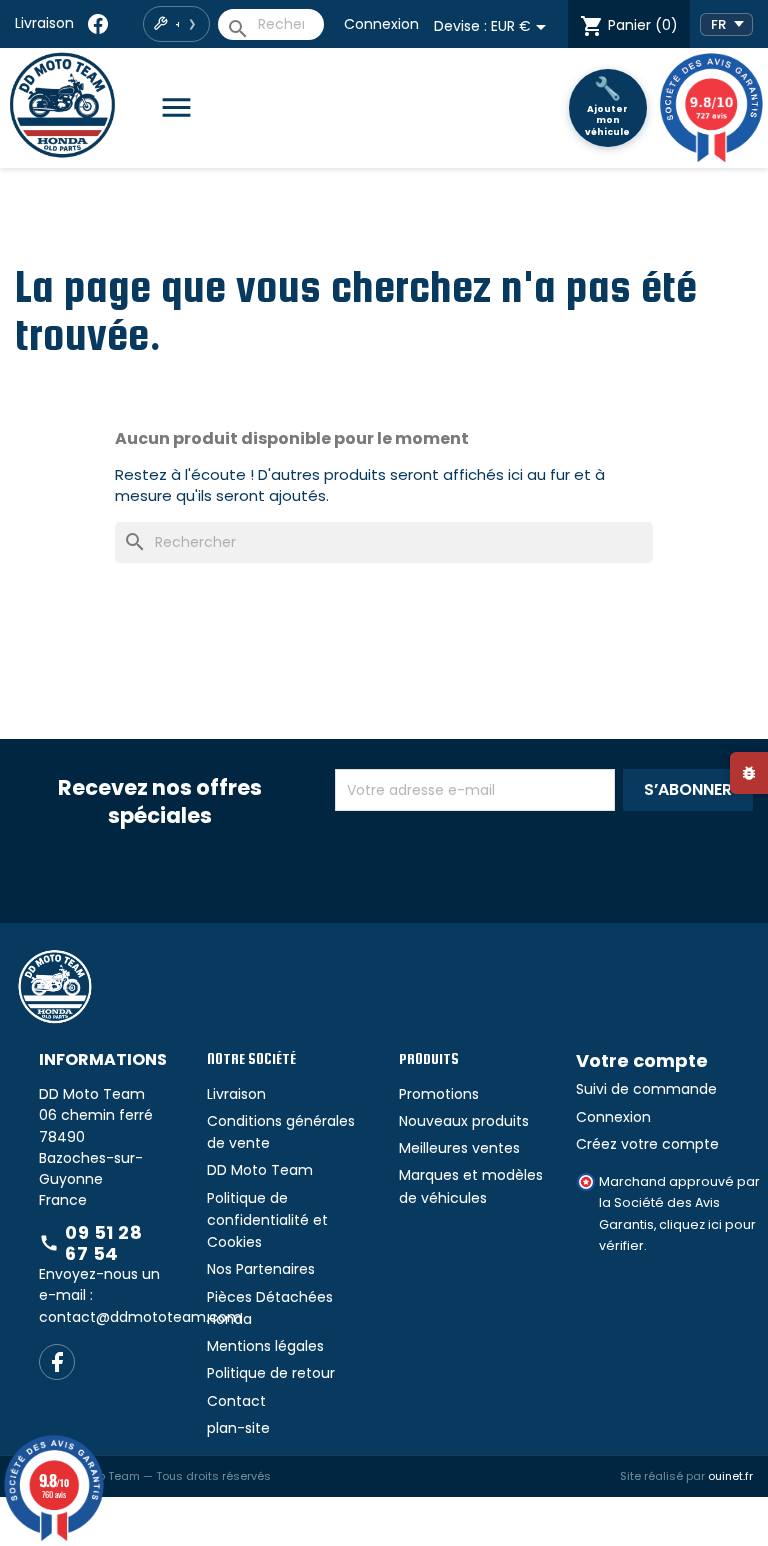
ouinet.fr (730, 1476)
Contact (236, 1401)
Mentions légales (265, 1346)
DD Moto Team (260, 1170)
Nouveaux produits (464, 1121)
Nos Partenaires (261, 1269)
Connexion (381, 24)
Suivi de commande (646, 1089)
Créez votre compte (647, 1144)
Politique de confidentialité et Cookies (267, 1220)
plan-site (238, 1428)
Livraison (44, 23)
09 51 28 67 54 (90, 1243)
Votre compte (642, 1060)
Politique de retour (271, 1373)
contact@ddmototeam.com (140, 1317)
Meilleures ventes (459, 1148)
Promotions (439, 1094)
